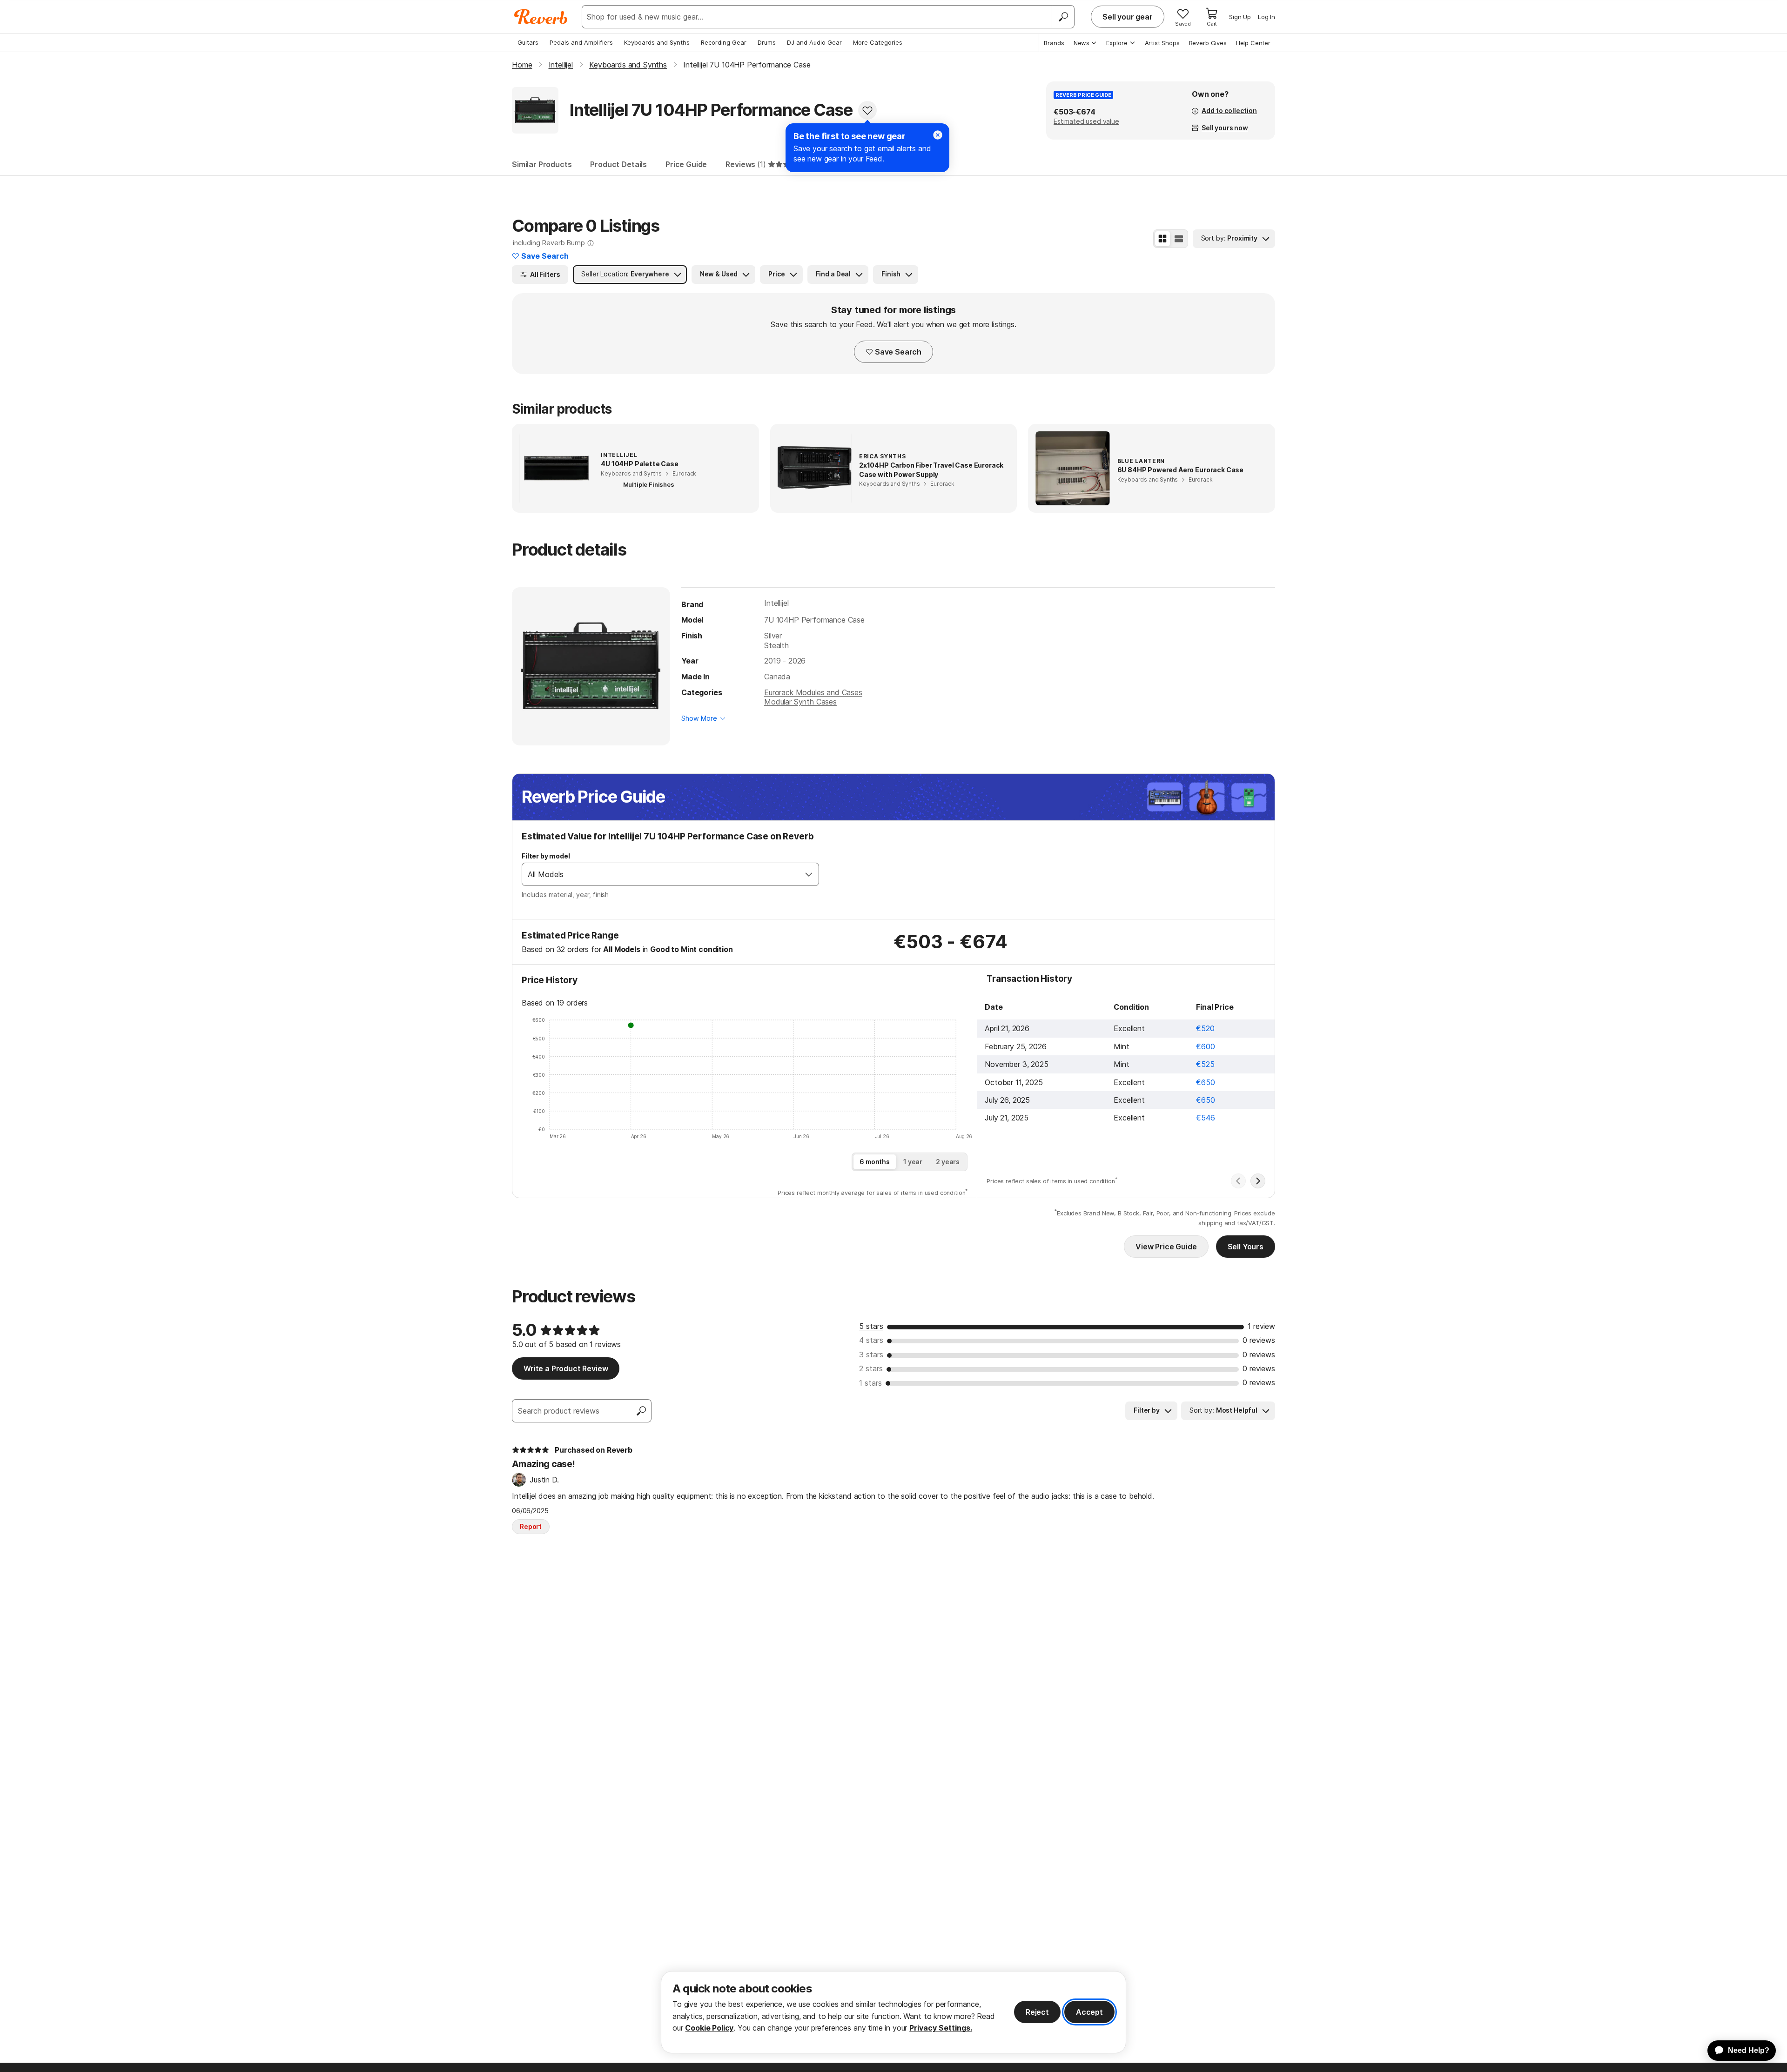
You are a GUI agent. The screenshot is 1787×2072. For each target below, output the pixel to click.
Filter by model (546, 856)
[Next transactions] (1258, 1181)
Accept (1089, 2012)
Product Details (618, 164)
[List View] (1179, 239)
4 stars (871, 1340)
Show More (699, 718)
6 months (875, 1162)
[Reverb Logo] (541, 17)
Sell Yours (1246, 1247)
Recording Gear (724, 42)
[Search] (1063, 17)
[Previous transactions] (1238, 1181)
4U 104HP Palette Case (640, 464)
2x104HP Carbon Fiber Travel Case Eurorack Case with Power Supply (931, 470)
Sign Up (1240, 17)
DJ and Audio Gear (814, 42)
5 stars (871, 1326)
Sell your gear (1128, 17)
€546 (1205, 1118)
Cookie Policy (709, 2028)
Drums (767, 42)
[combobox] (661, 874)
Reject (1037, 2012)
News (1082, 43)
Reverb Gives (1208, 43)
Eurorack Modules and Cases (813, 692)
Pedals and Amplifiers (581, 42)
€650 (1205, 1082)
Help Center (1253, 43)
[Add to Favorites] (867, 110)
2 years (948, 1162)
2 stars (871, 1368)
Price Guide (686, 164)
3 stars (871, 1355)
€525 (1205, 1064)
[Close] (938, 135)
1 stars (870, 1383)
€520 (1205, 1028)
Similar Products (542, 164)
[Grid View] (1162, 239)
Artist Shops (1162, 43)
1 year (913, 1162)
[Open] (809, 874)
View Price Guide (1166, 1247)
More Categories (878, 42)
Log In (1266, 17)
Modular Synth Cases (800, 702)
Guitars (528, 42)
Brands (1054, 43)
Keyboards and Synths (657, 42)
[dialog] (893, 2012)
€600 (1205, 1046)
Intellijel (776, 603)
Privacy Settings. (941, 2028)
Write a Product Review (566, 1368)
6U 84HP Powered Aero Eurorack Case (1181, 470)
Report (531, 1526)
